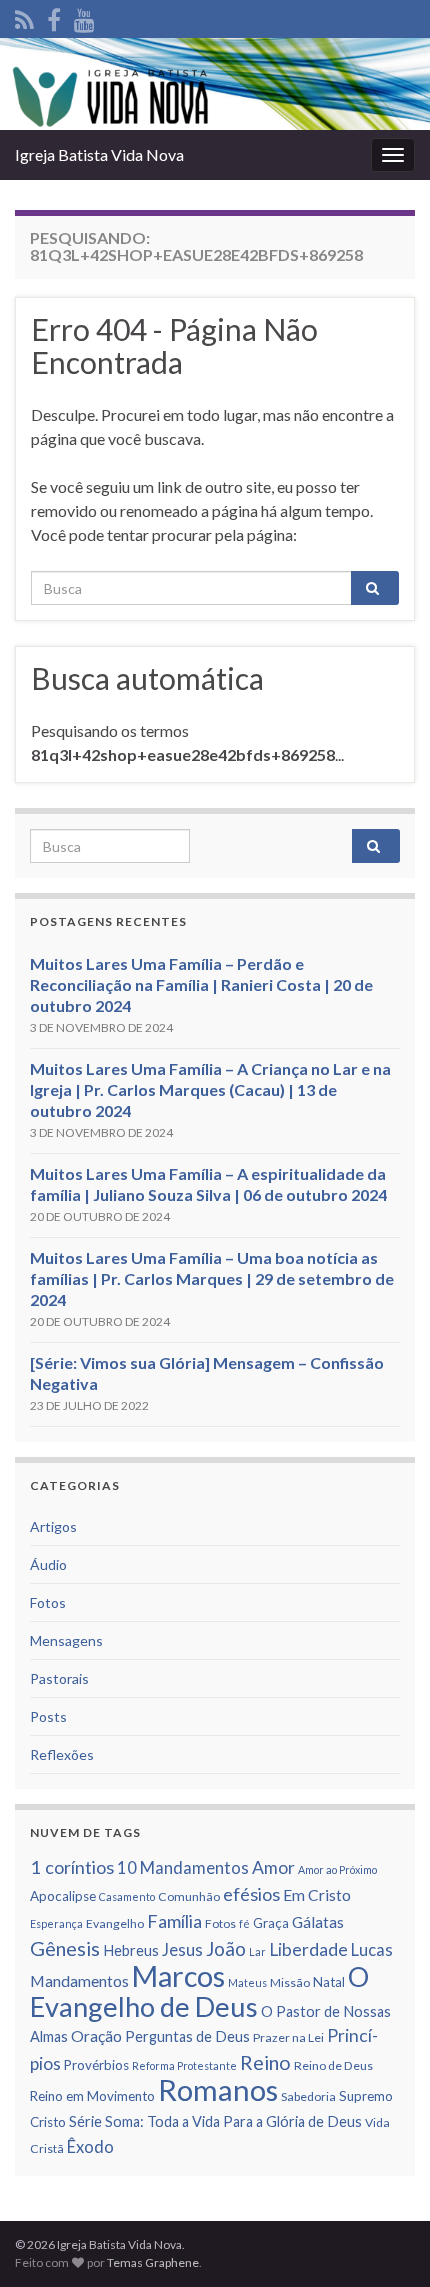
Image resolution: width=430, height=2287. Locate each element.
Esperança (56, 1923)
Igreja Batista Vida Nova (99, 154)
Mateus (247, 1982)
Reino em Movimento (92, 2096)
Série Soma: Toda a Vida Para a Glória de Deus (215, 2121)
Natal (329, 1982)
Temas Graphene (153, 2262)
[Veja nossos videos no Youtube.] (84, 16)
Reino (265, 2062)
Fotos (48, 1602)
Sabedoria (308, 2096)
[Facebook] (54, 16)
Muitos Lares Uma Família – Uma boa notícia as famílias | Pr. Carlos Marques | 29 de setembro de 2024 (212, 1278)
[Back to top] (385, 2242)
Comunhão (189, 1896)
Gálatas (318, 1922)
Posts (48, 1716)
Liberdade (308, 1949)
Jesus (182, 1950)
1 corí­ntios (72, 1867)
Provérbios (96, 2065)
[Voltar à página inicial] (215, 84)
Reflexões (62, 1754)
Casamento (127, 1896)
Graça (271, 1923)
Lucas (372, 1950)
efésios (251, 1894)
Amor (273, 1867)
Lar (257, 1951)
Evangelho (115, 1923)
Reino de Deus (333, 2065)
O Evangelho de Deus (199, 1991)
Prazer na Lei (288, 2037)
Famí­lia (174, 1921)
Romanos (218, 2089)
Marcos (178, 1976)
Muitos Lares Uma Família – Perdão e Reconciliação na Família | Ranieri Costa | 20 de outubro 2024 (201, 984)
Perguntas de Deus (187, 2036)
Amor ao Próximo (337, 1869)
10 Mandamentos (183, 1868)
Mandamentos (79, 1981)
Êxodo (90, 2147)
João (226, 1948)
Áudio (48, 1564)
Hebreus (131, 1950)
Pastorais (59, 1678)
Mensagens (66, 1640)
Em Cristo (317, 1895)
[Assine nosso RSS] (24, 16)
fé (244, 1923)
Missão (290, 1982)
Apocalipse (63, 1896)
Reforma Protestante (184, 2065)
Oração (96, 2036)
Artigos (53, 1526)
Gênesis (65, 1948)
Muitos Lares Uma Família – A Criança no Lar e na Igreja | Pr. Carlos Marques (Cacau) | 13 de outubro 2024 (210, 1089)
